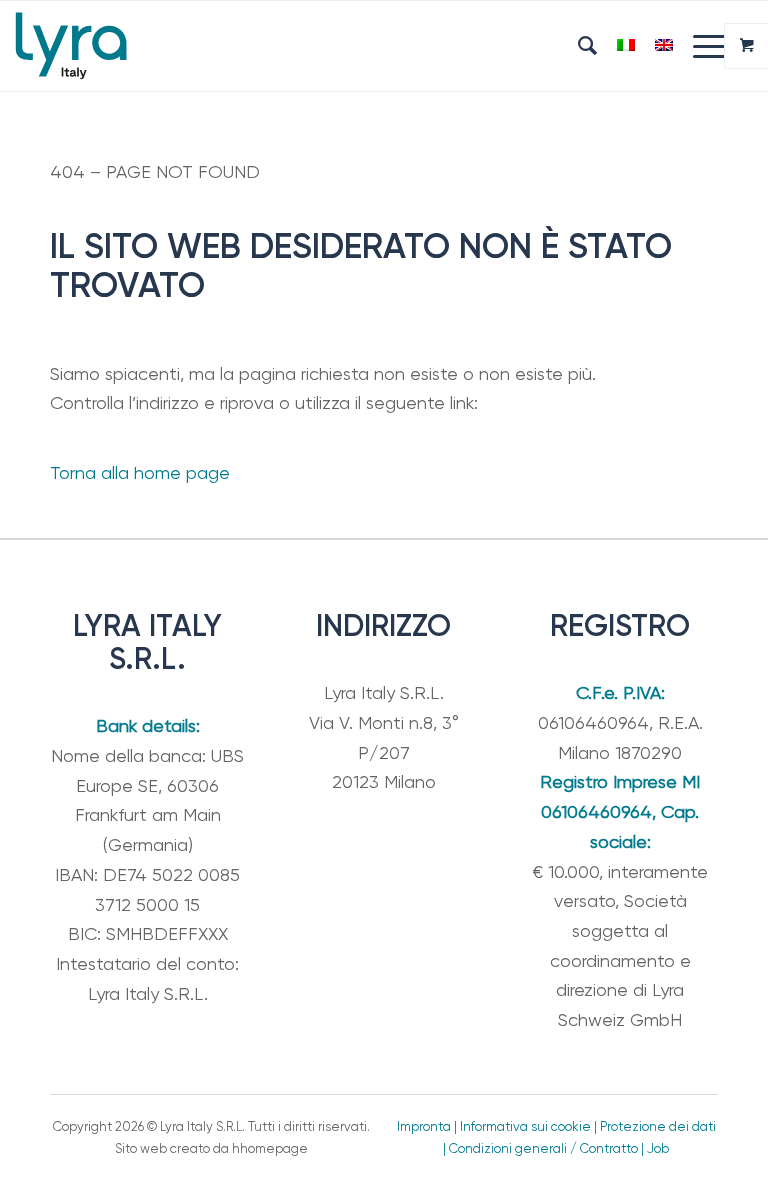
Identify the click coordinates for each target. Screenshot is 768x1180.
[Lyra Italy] (71, 46)
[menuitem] (577, 46)
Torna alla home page (140, 472)
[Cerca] (577, 46)
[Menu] (700, 46)
